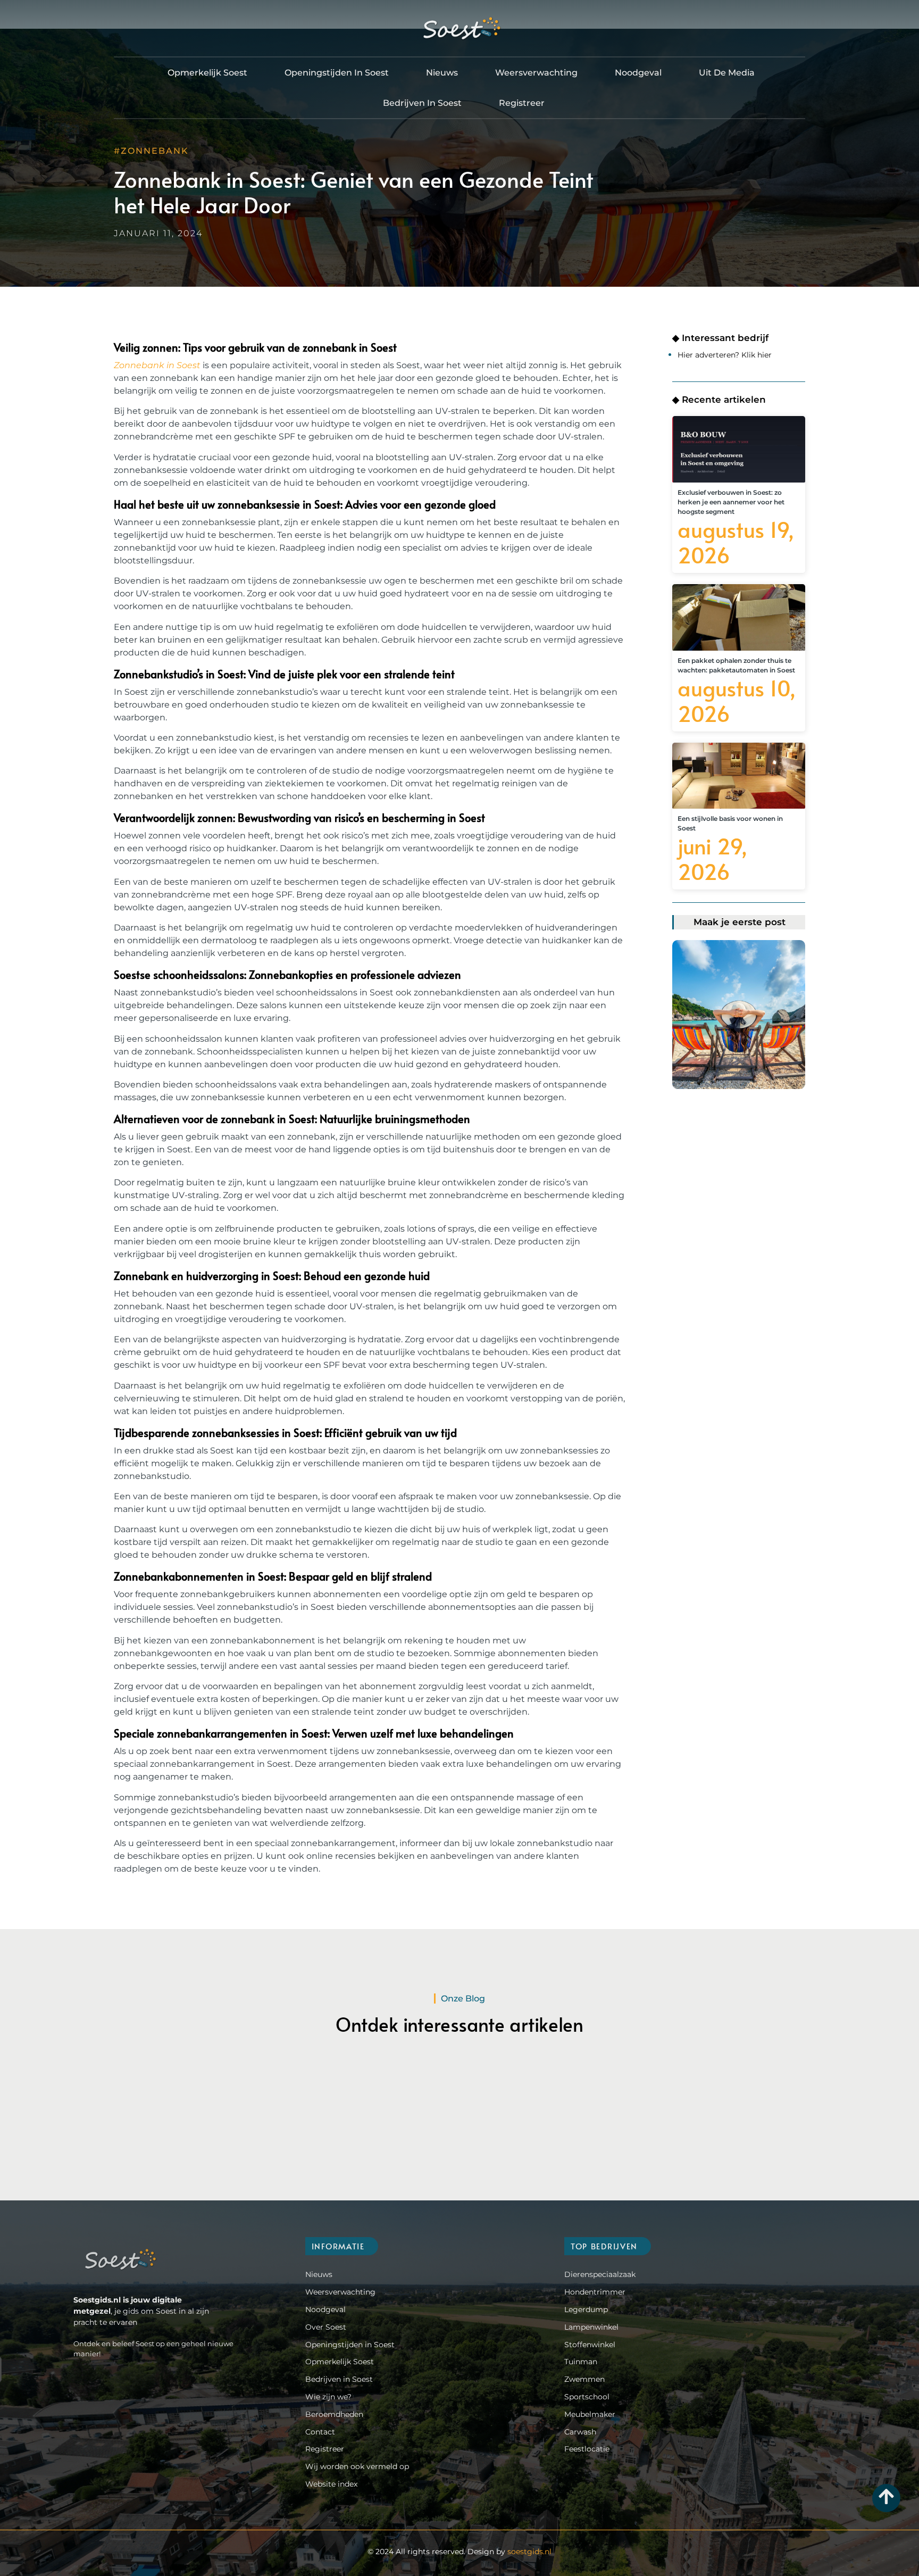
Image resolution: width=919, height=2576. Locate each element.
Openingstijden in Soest (337, 73)
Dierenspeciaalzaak (600, 2274)
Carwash (580, 2432)
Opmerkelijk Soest (207, 73)
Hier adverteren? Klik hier (725, 355)
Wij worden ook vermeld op (357, 2466)
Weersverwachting (536, 73)
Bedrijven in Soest (422, 103)
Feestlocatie (587, 2449)
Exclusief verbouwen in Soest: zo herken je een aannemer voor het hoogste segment (731, 502)
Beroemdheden (334, 2414)
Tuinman (581, 2362)
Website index (331, 2484)
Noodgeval (638, 73)
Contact (320, 2432)
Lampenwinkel (591, 2327)
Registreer (522, 103)
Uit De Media (727, 73)
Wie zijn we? (328, 2397)
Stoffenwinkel (590, 2345)
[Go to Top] (886, 2496)
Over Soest (326, 2327)
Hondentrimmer (595, 2292)
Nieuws (442, 73)
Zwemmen (584, 2379)
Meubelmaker (590, 2414)
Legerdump (586, 2309)
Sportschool (587, 2397)
